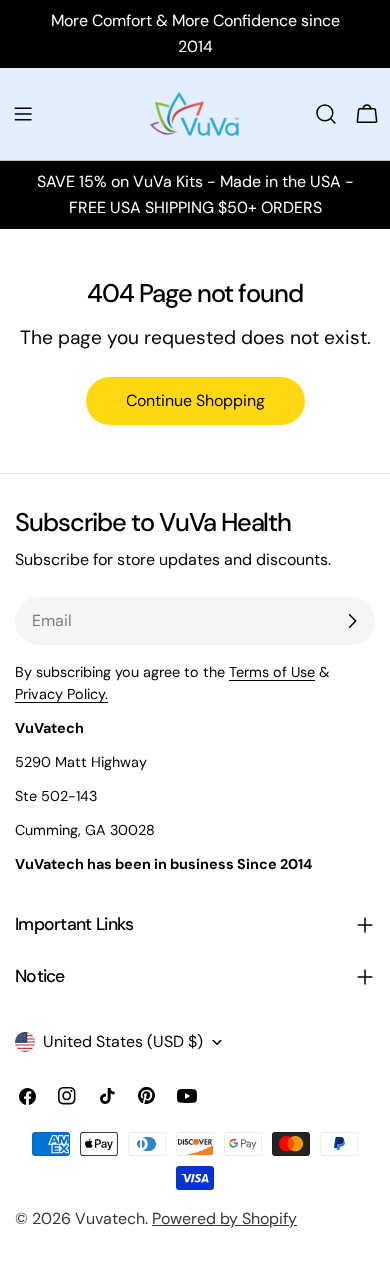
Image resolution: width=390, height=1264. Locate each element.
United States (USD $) (123, 1041)
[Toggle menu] (23, 114)
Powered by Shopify (224, 1218)
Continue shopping (195, 400)
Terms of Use (272, 672)
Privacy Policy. (61, 694)
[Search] (326, 114)
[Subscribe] (352, 621)
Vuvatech (110, 1218)
